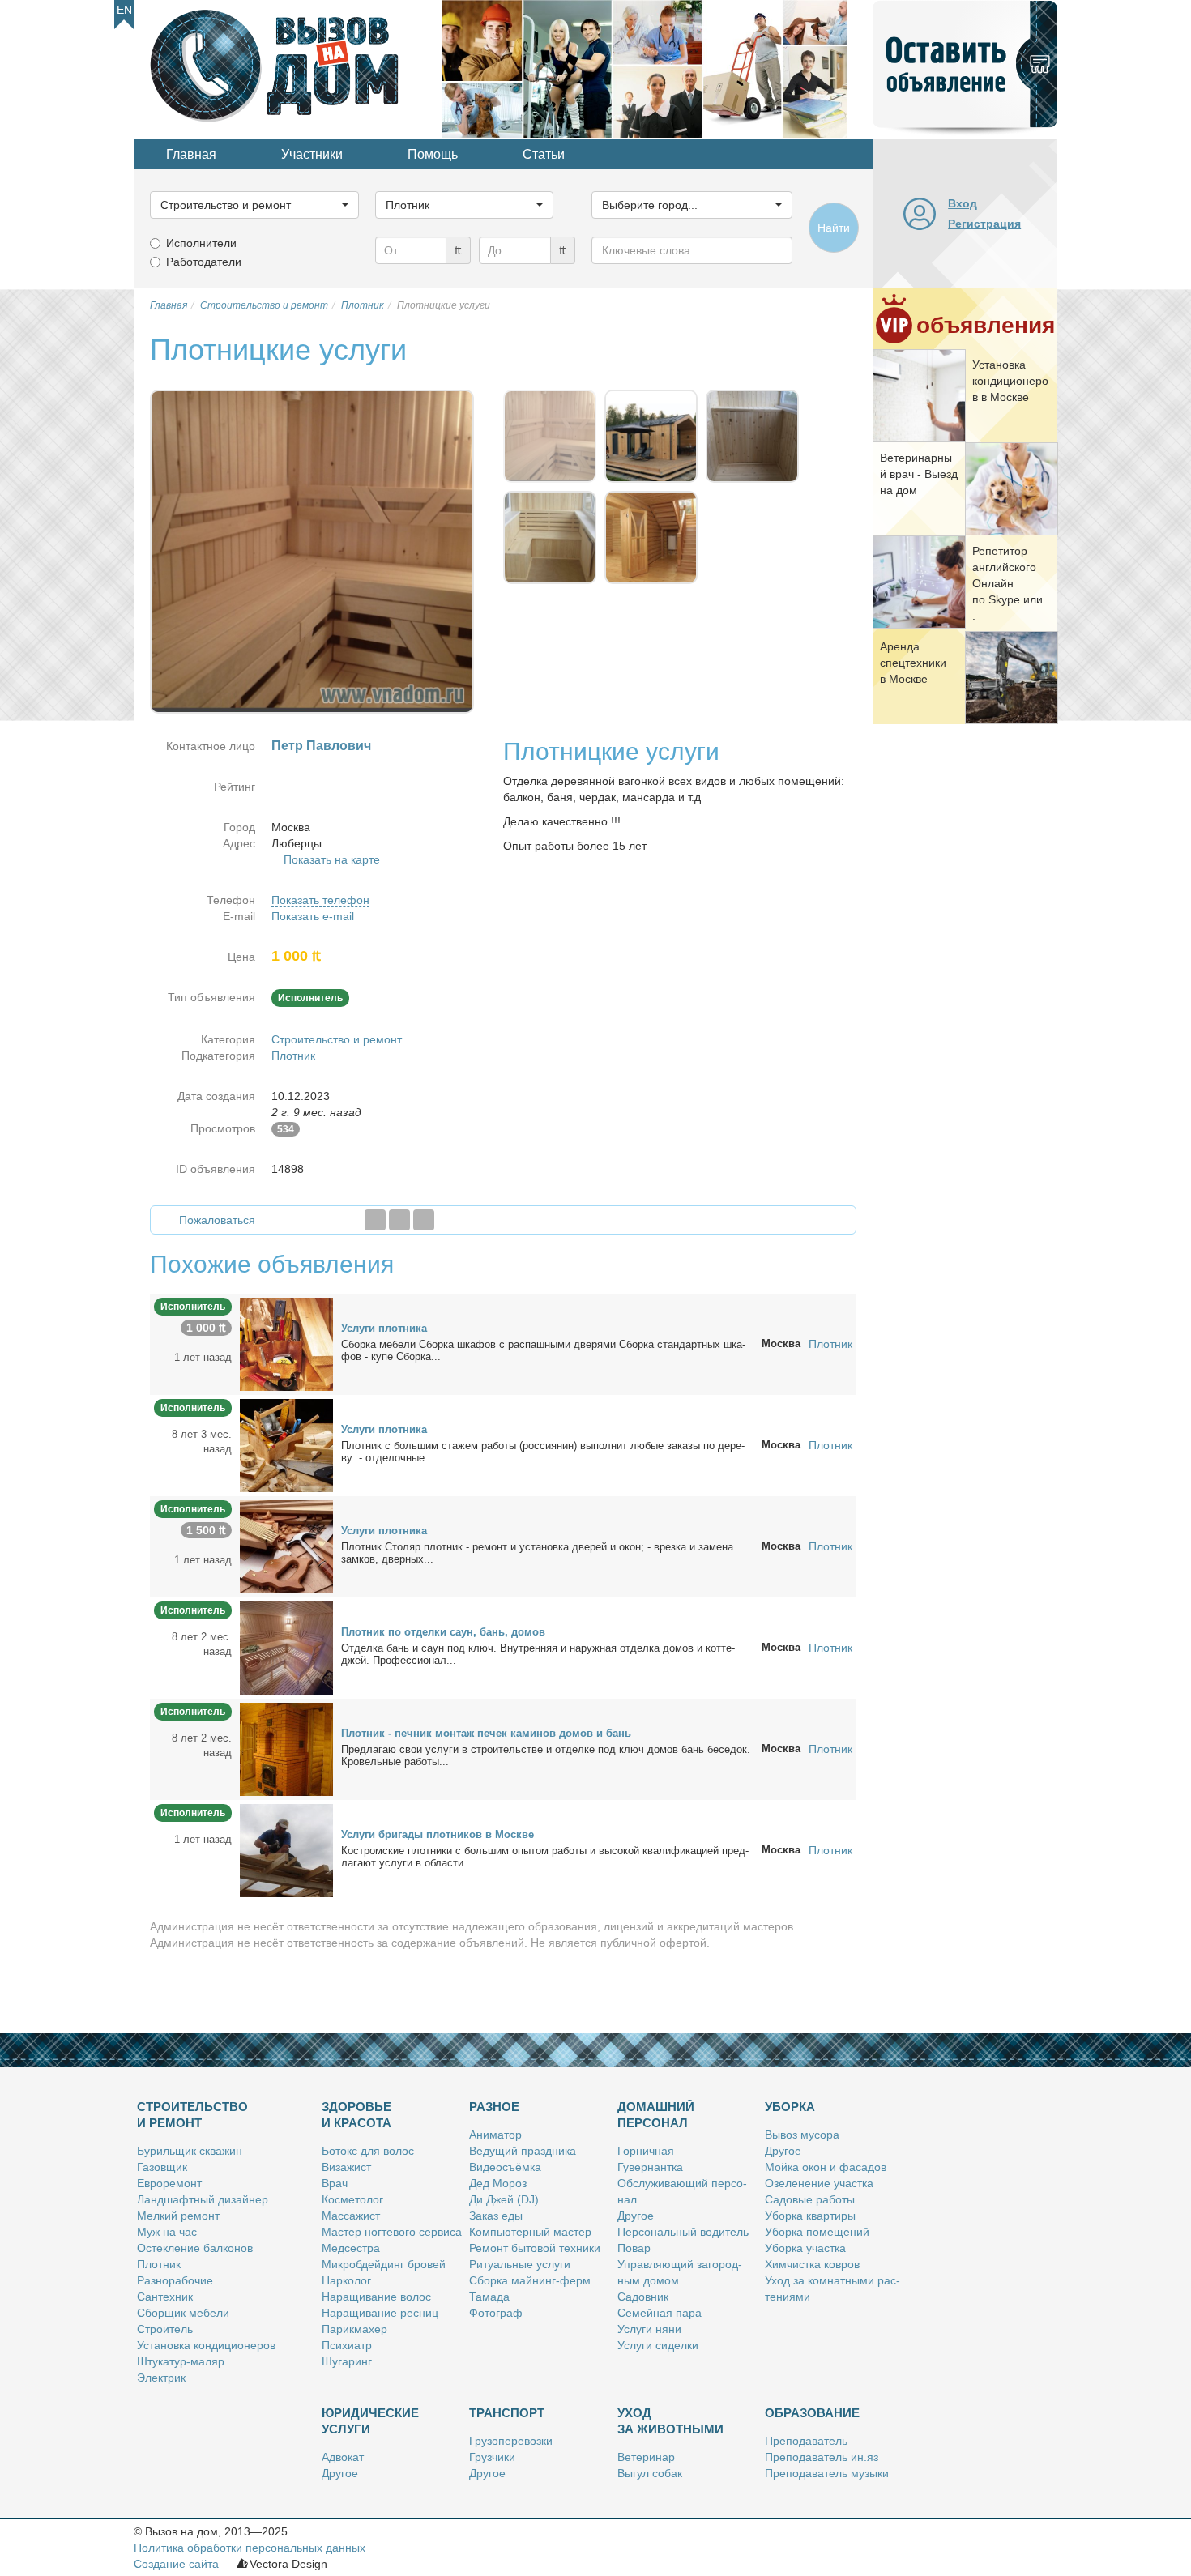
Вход (963, 203)
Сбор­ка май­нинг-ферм (530, 2280)
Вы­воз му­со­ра (802, 2135)
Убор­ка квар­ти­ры (810, 2216)
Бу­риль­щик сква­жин (190, 2151)
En (124, 10)
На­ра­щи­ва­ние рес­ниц (380, 2313)
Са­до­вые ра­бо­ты (810, 2199)
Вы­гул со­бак (650, 2473)
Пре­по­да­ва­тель (806, 2441)
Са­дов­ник (643, 2297)
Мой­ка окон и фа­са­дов (826, 2167)
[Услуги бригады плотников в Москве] (286, 1849)
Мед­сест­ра (351, 2248)
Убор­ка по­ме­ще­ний (817, 2232)
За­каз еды (496, 2216)
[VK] (424, 1220)
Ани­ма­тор (495, 2135)
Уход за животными (670, 2421)
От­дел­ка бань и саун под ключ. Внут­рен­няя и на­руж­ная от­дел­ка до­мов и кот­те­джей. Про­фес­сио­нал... (538, 1654)
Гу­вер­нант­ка (650, 2167)
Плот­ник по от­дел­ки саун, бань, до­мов (443, 1632)
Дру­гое (636, 2216)
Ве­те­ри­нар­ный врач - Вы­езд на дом (919, 474)
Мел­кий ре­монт (178, 2216)
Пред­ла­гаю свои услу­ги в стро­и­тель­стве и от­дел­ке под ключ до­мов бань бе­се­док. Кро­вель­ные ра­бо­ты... (546, 1755)
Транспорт (507, 2413)
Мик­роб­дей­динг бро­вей (384, 2264)
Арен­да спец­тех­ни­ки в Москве (913, 663)
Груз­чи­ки (492, 2457)
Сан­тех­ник (165, 2297)
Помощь (433, 154)
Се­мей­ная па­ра (660, 2313)
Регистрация (984, 224)
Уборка (790, 2107)
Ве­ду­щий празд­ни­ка (523, 2151)
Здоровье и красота (356, 2115)
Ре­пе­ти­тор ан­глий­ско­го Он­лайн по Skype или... (1011, 583)
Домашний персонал (656, 2115)
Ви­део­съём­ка (505, 2167)
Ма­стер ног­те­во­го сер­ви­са (392, 2232)
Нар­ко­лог (346, 2280)
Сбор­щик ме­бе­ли (183, 2313)
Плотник (293, 1056)
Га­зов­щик (162, 2167)
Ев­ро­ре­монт (169, 2183)
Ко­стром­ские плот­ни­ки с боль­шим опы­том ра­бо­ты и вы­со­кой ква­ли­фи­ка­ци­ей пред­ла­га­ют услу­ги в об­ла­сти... (545, 1857)
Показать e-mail (313, 916)
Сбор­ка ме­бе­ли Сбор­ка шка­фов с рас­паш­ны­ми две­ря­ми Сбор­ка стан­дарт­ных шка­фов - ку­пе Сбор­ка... (543, 1350)
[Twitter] (399, 1220)
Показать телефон (320, 900)
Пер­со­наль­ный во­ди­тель (683, 2232)
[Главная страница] (288, 68)
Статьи (544, 154)
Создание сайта (176, 2564)
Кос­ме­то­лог (352, 2199)
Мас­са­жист (351, 2216)
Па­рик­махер (354, 2329)
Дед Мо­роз (498, 2183)
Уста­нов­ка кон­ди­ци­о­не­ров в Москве (1010, 381)
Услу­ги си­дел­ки (658, 2345)
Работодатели (204, 262)
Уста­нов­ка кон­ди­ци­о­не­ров (206, 2345)
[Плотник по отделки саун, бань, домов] (286, 1647)
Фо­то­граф (496, 2313)
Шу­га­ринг (347, 2361)
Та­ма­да (489, 2297)
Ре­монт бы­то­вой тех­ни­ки (535, 2248)
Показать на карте (332, 859)
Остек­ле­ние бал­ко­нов (195, 2248)
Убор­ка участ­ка (805, 2248)
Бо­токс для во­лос (368, 2151)
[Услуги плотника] (286, 1343)
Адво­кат (343, 2457)
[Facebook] (375, 1220)
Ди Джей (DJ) (504, 2199)
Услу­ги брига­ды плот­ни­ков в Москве (438, 1834)
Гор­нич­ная (646, 2151)
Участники (312, 154)
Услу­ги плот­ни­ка (384, 1328)
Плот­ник (159, 2264)
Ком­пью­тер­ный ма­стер (530, 2232)
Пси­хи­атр (347, 2345)
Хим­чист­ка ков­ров (812, 2264)
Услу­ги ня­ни (649, 2329)
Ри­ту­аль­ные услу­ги (520, 2264)
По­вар (634, 2248)
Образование (812, 2413)
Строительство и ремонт (337, 1039)
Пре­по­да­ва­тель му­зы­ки (827, 2473)
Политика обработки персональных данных (250, 2548)
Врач (335, 2183)
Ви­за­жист (346, 2167)
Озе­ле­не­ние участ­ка (819, 2183)
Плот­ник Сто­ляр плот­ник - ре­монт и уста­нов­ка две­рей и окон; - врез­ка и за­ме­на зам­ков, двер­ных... (537, 1553)
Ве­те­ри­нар (646, 2457)
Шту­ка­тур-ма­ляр (181, 2361)
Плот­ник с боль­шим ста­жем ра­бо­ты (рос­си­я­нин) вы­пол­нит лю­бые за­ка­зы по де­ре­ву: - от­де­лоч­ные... (543, 1452)
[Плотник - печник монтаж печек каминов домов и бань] (286, 1748)
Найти (834, 228)
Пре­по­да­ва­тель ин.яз (822, 2457)
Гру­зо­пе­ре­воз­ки (511, 2441)
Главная (191, 154)
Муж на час (167, 2232)
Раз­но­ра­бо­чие (175, 2280)
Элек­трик (161, 2378)
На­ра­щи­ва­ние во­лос (376, 2297)
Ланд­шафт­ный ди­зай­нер (203, 2199)
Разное (494, 2107)
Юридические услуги (370, 2421)
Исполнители (201, 243)
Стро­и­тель (165, 2329)
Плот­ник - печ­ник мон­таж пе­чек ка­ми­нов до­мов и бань (486, 1733)
